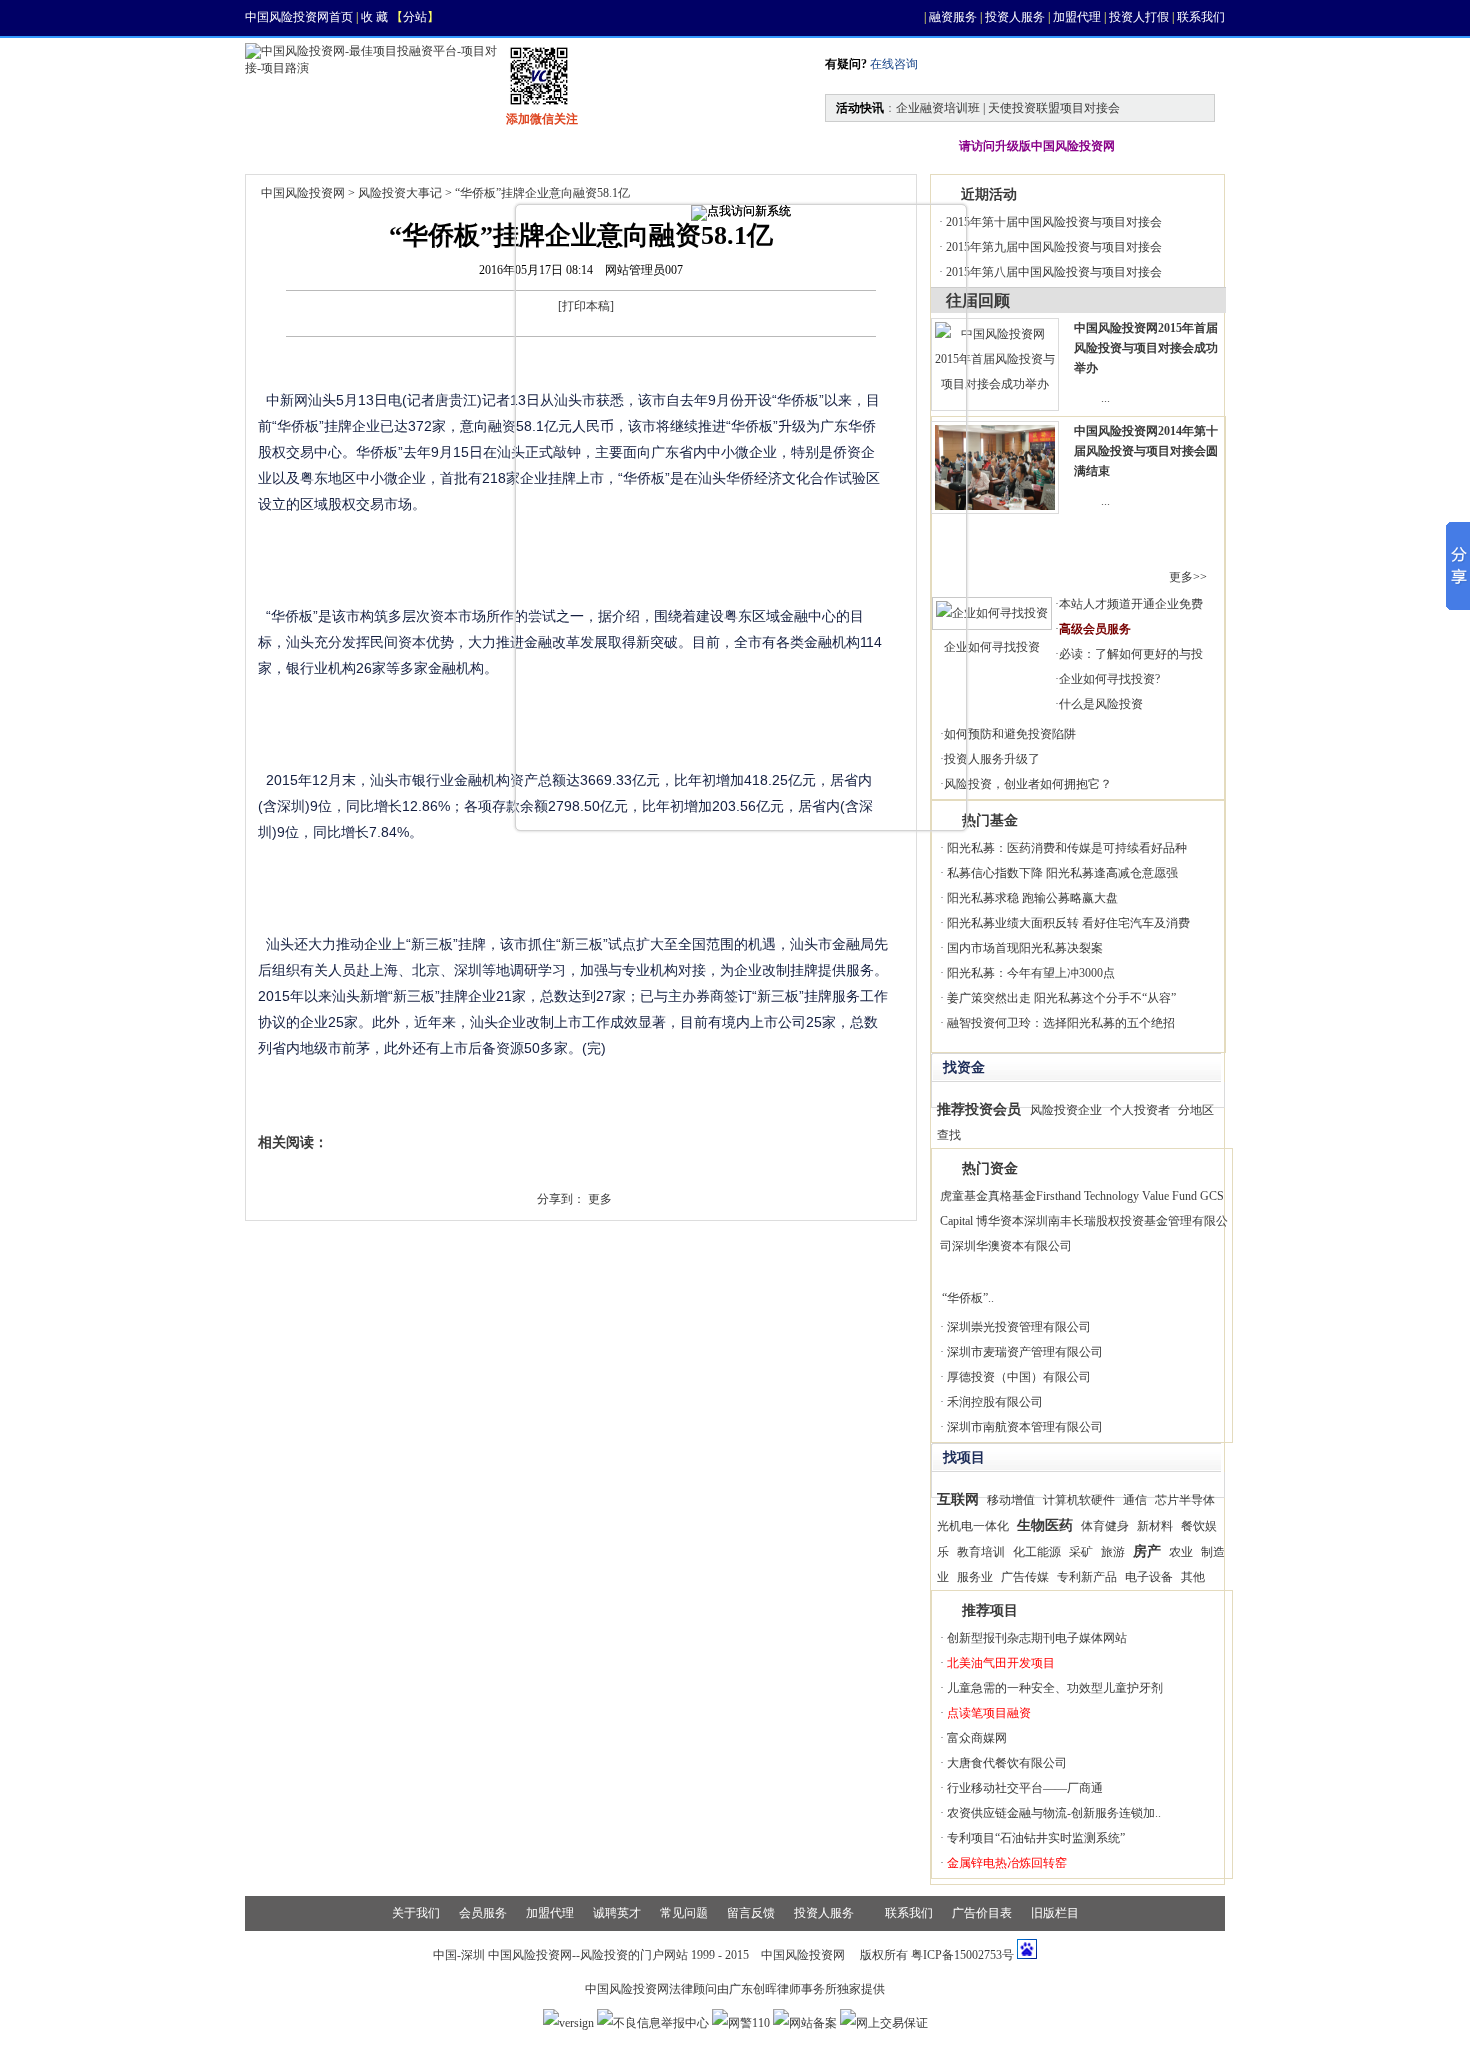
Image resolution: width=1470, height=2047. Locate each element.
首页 (287, 146)
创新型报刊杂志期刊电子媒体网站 (1037, 1638)
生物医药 (1045, 1525)
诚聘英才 (617, 1913)
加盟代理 (1077, 17)
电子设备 (1149, 1577)
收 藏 (374, 17)
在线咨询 (892, 64)
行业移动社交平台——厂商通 (1025, 1788)
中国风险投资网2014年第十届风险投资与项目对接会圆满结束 (1146, 451)
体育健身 (1105, 1526)
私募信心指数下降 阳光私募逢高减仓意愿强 (1062, 873)
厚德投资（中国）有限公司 (1019, 1377)
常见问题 (684, 1913)
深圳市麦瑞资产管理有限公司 (1025, 1352)
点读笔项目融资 (989, 1713)
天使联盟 (767, 146)
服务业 (975, 1577)
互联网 (958, 1499)
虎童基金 (964, 1196)
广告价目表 (982, 1913)
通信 (1135, 1500)
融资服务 (953, 17)
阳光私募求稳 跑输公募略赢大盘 (1032, 898)
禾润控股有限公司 (995, 1402)
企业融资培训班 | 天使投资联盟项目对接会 (1008, 108)
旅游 (1113, 1552)
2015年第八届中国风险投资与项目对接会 (1054, 272)
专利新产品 (1087, 1577)
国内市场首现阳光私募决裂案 (1025, 948)
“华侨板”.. (968, 1298)
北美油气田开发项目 (1001, 1663)
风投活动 (659, 146)
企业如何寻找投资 (992, 647)
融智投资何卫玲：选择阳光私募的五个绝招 (1061, 1023)
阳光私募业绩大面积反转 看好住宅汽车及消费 (1068, 923)
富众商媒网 (977, 1738)
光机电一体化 (973, 1526)
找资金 (557, 146)
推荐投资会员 (979, 1109)
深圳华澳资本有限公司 (1012, 1246)
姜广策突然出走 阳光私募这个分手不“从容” (1061, 998)
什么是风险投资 (1101, 704)
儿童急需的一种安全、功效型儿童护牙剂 (1055, 1688)
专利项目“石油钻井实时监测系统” (1036, 1838)
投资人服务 (1015, 17)
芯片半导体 (1185, 1500)
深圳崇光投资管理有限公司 (1019, 1327)
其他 (1193, 1577)
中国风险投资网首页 (299, 17)
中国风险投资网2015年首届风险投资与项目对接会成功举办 (1146, 348)
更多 (600, 1199)
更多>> (1188, 577)
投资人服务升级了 (992, 759)
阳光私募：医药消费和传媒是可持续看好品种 (1067, 848)
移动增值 (1011, 1500)
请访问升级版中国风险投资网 (1037, 146)
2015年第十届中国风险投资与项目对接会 (1054, 222)
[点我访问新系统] (741, 213)
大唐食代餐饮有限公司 (1007, 1763)
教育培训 (981, 1552)
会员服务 (483, 1913)
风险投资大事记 (400, 193)
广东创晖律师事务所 (783, 1989)
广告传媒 (1025, 1577)
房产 (1147, 1551)
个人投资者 (1140, 1110)
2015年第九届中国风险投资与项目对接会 (1054, 247)
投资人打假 (1139, 17)
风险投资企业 (1066, 1110)
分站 (415, 17)
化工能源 (1037, 1552)
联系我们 (1201, 17)
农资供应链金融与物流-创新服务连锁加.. (1054, 1813)
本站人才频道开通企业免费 (1131, 604)
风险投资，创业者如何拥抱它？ (1028, 784)
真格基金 (1012, 1196)
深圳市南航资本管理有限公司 (1025, 1427)
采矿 (1081, 1552)
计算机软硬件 (1079, 1500)
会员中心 (875, 146)
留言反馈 (751, 1913)
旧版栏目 (1055, 1913)
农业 (1181, 1552)
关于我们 (416, 1913)
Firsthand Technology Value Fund (1116, 1196)
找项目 (461, 146)
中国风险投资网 (303, 193)
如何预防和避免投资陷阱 (1010, 734)
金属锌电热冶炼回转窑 (1007, 1863)
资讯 (371, 146)
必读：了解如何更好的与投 (1131, 654)
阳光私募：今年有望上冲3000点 (1031, 973)
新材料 (1155, 1526)
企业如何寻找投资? (1109, 679)
